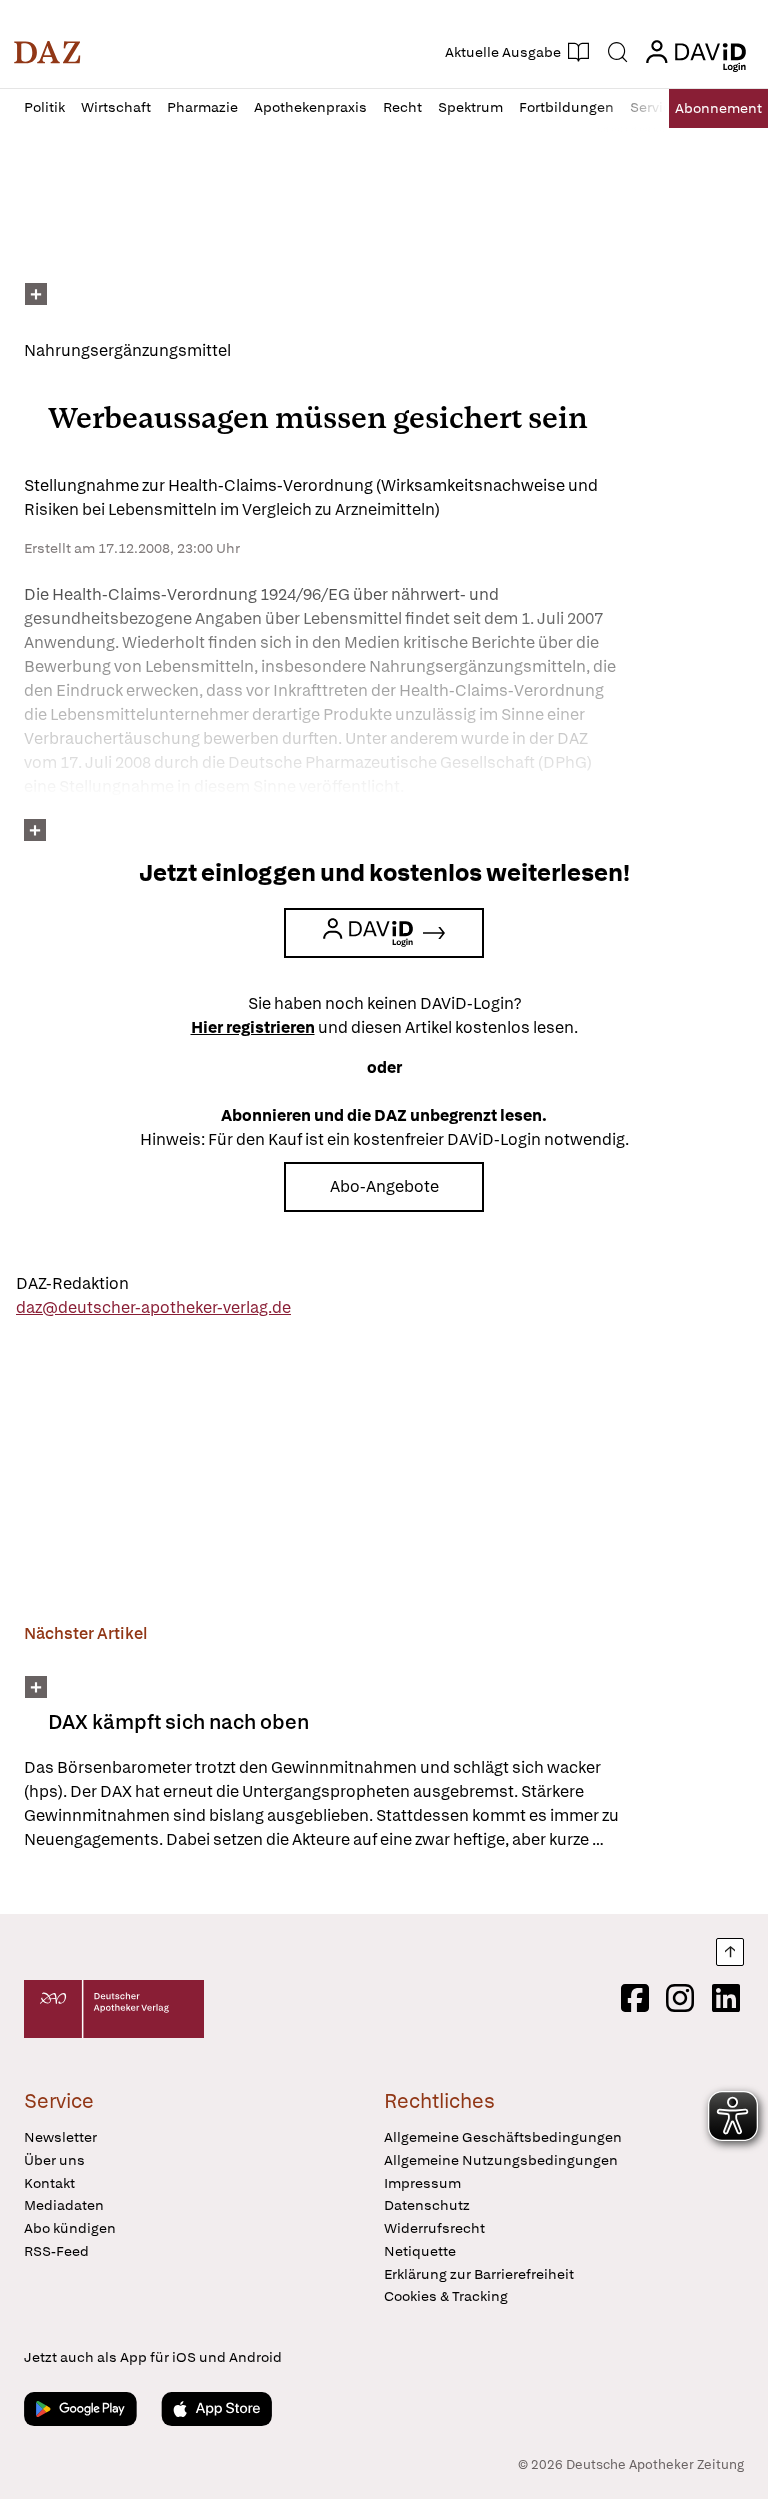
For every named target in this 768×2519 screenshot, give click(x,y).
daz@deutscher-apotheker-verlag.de (153, 1307)
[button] (47, 52)
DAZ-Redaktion (72, 1283)
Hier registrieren (253, 1027)
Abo (718, 108)
